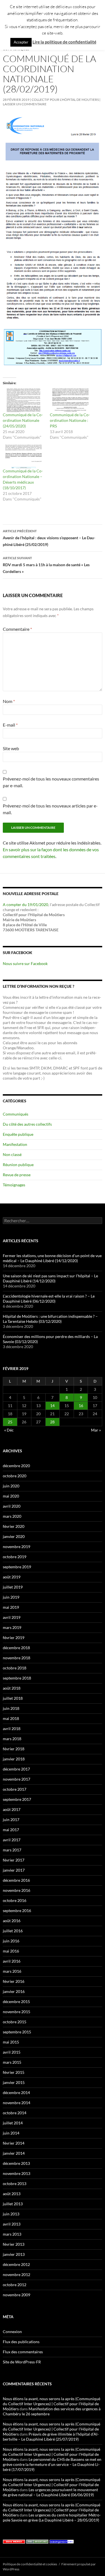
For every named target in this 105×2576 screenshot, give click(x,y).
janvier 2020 (14, 1536)
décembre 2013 (16, 2163)
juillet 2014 (13, 2123)
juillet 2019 (13, 1587)
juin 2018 (11, 1708)
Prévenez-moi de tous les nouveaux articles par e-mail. (50, 809)
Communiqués (16, 1114)
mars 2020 (12, 1516)
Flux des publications (21, 2342)
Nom (9, 701)
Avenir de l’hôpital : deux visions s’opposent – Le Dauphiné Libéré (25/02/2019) (49, 538)
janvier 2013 (14, 2254)
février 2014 (14, 2143)
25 (10, 1422)
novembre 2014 (17, 2103)
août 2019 (12, 1577)
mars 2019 (12, 1627)
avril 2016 (12, 1961)
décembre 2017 (16, 1769)
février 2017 (14, 1860)
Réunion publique (18, 1165)
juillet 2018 (13, 1698)
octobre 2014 (15, 2113)
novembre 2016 (17, 1890)
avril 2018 (12, 1729)
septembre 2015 (17, 2032)
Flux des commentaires (23, 2352)
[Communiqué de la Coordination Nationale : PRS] (71, 400)
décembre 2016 (16, 1880)
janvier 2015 (14, 2082)
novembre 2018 (17, 1658)
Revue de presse (17, 1175)
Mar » (96, 1430)
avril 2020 (12, 1506)
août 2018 (12, 1688)
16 (81, 1406)
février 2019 (14, 1638)
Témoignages (14, 1185)
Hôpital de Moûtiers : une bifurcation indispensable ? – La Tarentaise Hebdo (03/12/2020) (50, 1319)
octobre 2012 (15, 2285)
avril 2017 (12, 1840)
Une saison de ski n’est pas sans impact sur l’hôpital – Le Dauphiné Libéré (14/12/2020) (50, 1278)
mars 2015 (12, 2062)
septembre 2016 (17, 1911)
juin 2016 (11, 1941)
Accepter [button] (21, 42)
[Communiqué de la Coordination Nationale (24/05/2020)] (24, 400)
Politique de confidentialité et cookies (30, 2564)
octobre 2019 (15, 1557)
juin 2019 (11, 1597)
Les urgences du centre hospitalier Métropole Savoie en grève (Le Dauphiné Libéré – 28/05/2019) (52, 2517)
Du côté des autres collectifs (27, 1124)
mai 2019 (11, 1607)
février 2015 (14, 2072)
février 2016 (14, 1981)
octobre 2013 (15, 2184)
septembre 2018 (17, 1678)
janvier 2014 (14, 2153)
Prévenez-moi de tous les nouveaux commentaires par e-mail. (51, 782)
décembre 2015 (16, 2002)
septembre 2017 (17, 1799)
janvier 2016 (14, 1991)
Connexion (12, 2332)
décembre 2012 (16, 2264)
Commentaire (17, 629)
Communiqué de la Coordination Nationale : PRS (70, 420)
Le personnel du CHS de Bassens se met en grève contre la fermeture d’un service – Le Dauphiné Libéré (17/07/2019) (52, 2464)
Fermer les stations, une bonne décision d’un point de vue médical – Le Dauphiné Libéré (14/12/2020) (52, 1258)
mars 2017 (12, 1850)
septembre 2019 (17, 1567)
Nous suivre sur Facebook (25, 963)
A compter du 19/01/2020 (25, 904)
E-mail (10, 725)
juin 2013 (11, 2214)
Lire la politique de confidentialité (64, 42)
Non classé (12, 1154)
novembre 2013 (17, 2173)
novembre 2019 (17, 1547)
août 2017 (12, 1809)
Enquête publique (18, 1134)
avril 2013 (12, 2224)
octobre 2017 (15, 1789)
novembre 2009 (17, 2295)
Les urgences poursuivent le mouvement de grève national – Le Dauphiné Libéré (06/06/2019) (50, 2492)
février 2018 (14, 1749)
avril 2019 (12, 1617)
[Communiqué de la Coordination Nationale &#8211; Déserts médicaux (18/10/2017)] (24, 456)
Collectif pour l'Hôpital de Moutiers (65, 100)
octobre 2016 (15, 1900)
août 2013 (12, 2194)
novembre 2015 (17, 2012)
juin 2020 (11, 1486)
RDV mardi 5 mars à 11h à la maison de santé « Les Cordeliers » (46, 565)
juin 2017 (11, 1820)
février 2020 (14, 1526)
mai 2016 (11, 1951)
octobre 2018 (15, 1668)
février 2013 (14, 2244)
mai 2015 (11, 2042)
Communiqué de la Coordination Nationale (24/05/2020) (23, 420)
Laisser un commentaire (25, 104)
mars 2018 (12, 1739)
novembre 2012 (17, 2275)
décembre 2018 (16, 1648)
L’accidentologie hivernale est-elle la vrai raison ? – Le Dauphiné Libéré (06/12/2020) (49, 1299)
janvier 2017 (14, 1870)
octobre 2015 (15, 2022)
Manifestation (15, 1144)
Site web (11, 748)
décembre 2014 (16, 2093)
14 (52, 1406)
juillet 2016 (13, 1931)
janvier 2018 (14, 1759)
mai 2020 (11, 1496)
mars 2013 (12, 2234)
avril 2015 (12, 2052)
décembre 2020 (16, 1466)
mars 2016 (12, 1971)
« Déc (9, 1430)
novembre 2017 (17, 1779)
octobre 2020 (15, 1476)
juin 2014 (11, 2133)
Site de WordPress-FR (22, 2362)
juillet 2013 (13, 2204)
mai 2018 (11, 1718)
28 (52, 1422)
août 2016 (12, 1921)
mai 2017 (11, 1830)
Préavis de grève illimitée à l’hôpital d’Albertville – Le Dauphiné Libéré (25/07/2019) (51, 2437)
